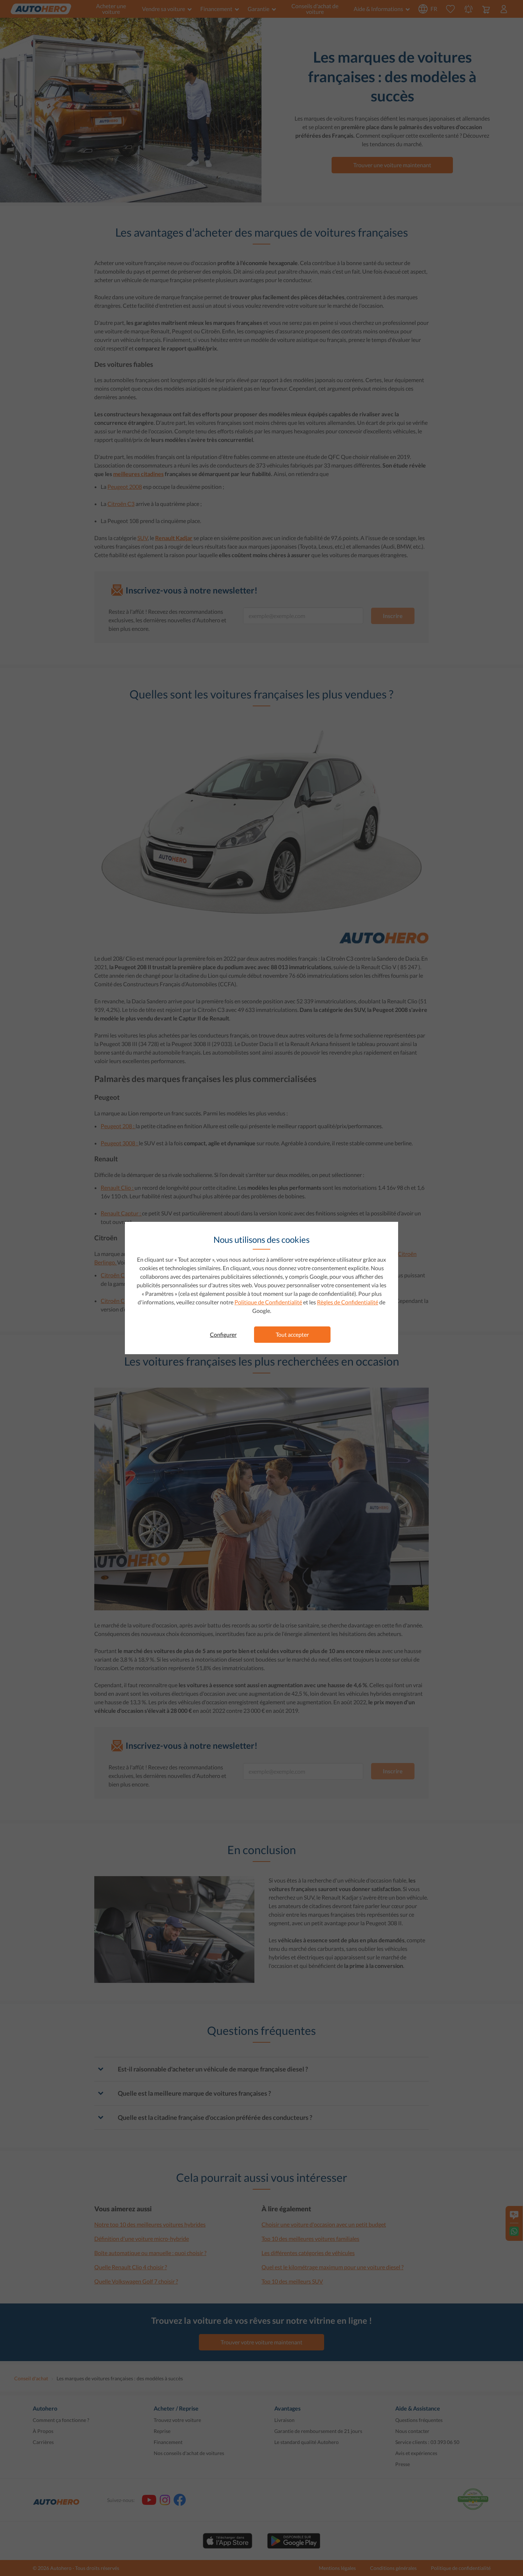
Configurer (223, 1334)
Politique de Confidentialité (268, 1302)
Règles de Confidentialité (348, 1302)
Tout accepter (292, 1334)
